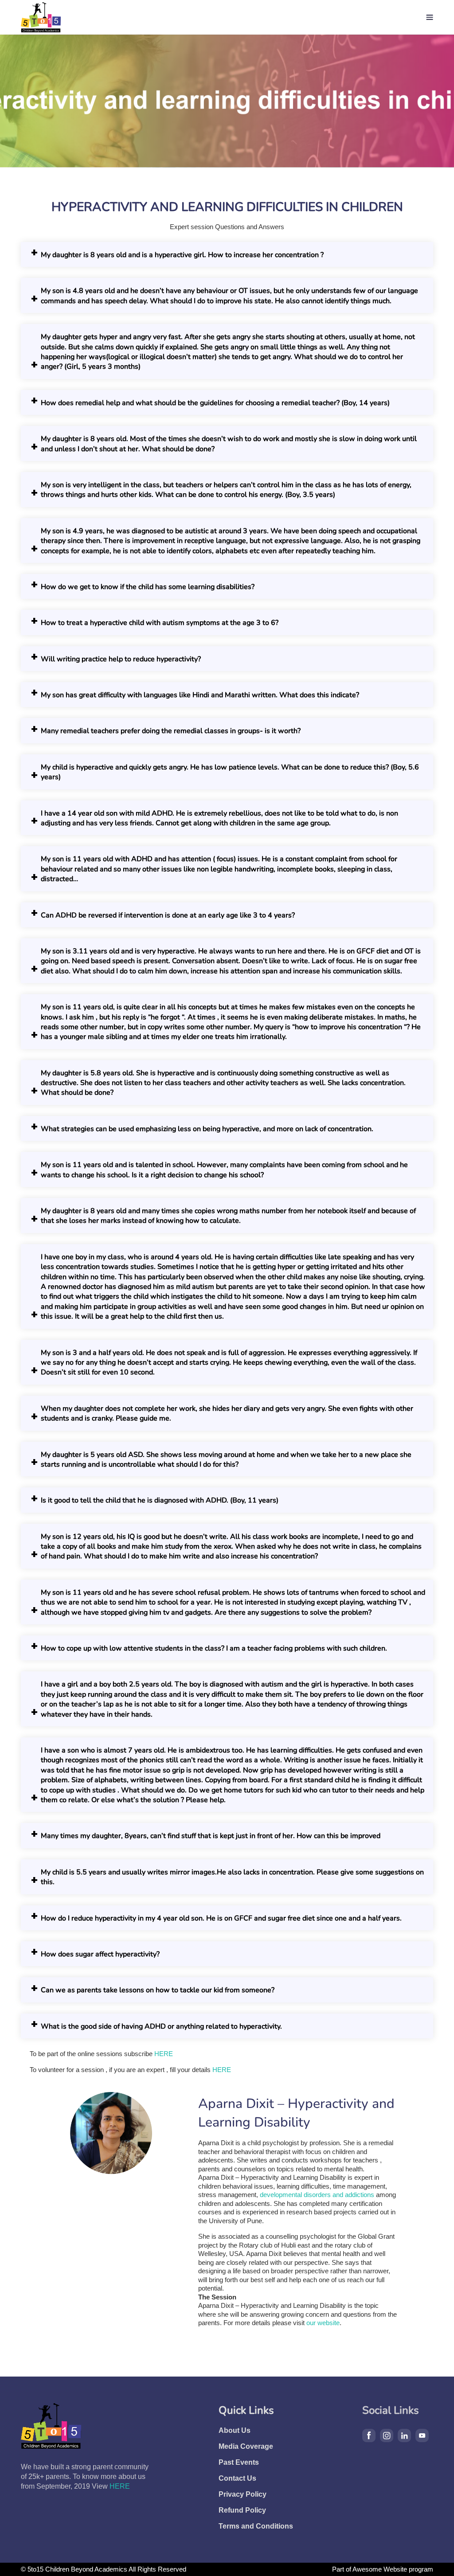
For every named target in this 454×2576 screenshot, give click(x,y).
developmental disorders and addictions (317, 2195)
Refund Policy (242, 2510)
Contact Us (237, 2478)
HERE (164, 2054)
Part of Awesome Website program (383, 2569)
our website (322, 2323)
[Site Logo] (41, 17)
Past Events (239, 2462)
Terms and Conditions (256, 2526)
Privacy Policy (243, 2494)
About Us (235, 2430)
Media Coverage (246, 2446)
